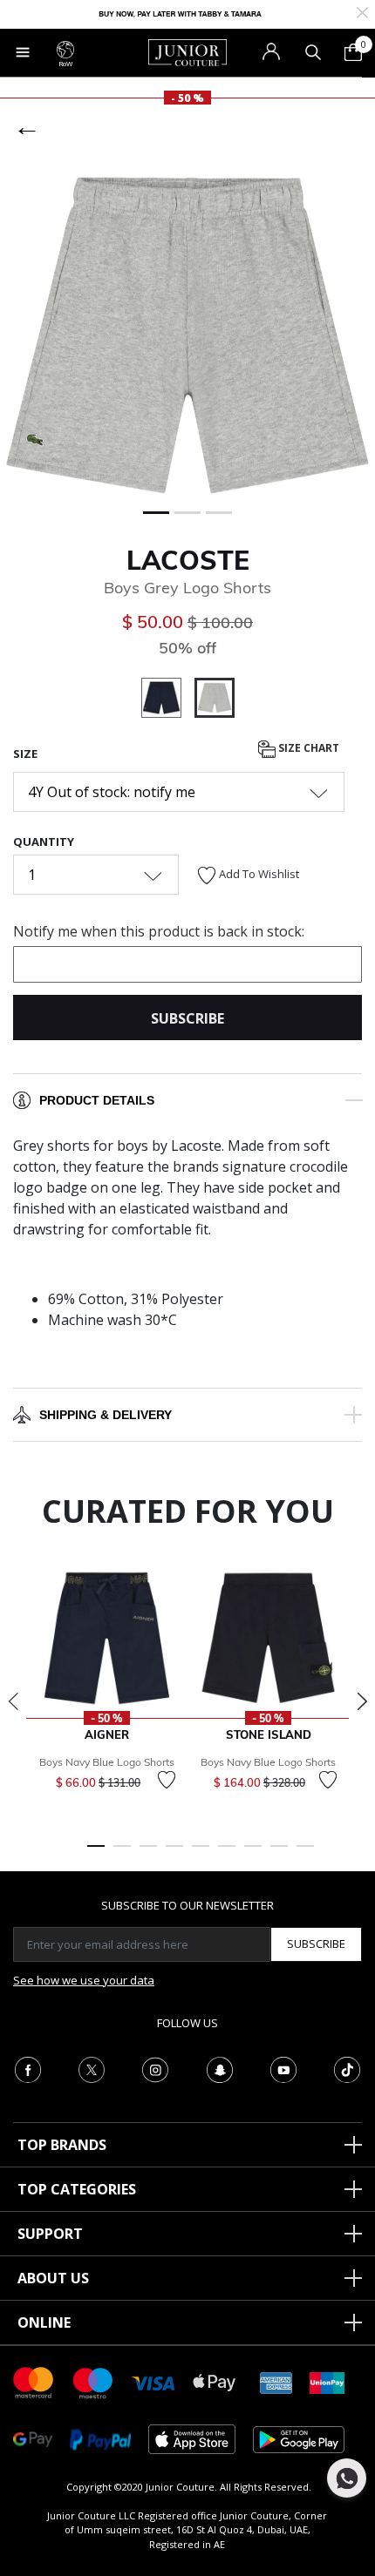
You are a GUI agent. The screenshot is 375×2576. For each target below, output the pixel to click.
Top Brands (62, 2145)
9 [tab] (305, 1854)
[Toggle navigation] (23, 52)
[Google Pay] (33, 2438)
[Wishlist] (167, 1780)
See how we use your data (84, 1980)
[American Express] (276, 2381)
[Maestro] (93, 2381)
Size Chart (307, 748)
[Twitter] (92, 2068)
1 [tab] (96, 1854)
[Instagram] (155, 2068)
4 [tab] (174, 1854)
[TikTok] (347, 2068)
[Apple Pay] (215, 2381)
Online (44, 2322)
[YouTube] (283, 2068)
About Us (53, 2278)
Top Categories (77, 2189)
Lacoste (188, 560)
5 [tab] (201, 1854)
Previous (13, 1701)
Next (362, 1701)
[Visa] (153, 2382)
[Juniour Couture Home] (187, 51)
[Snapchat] (220, 2068)
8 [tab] (279, 1854)
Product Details (97, 1100)
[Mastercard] (34, 2381)
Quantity (44, 842)
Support (50, 2234)
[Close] (362, 11)
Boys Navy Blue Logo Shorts (107, 1762)
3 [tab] (148, 1854)
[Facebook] (28, 2068)
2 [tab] (122, 1854)
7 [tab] (253, 1854)
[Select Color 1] (168, 700)
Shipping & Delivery (106, 1415)
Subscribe (316, 1944)
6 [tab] (227, 1854)
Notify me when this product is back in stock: (159, 931)
